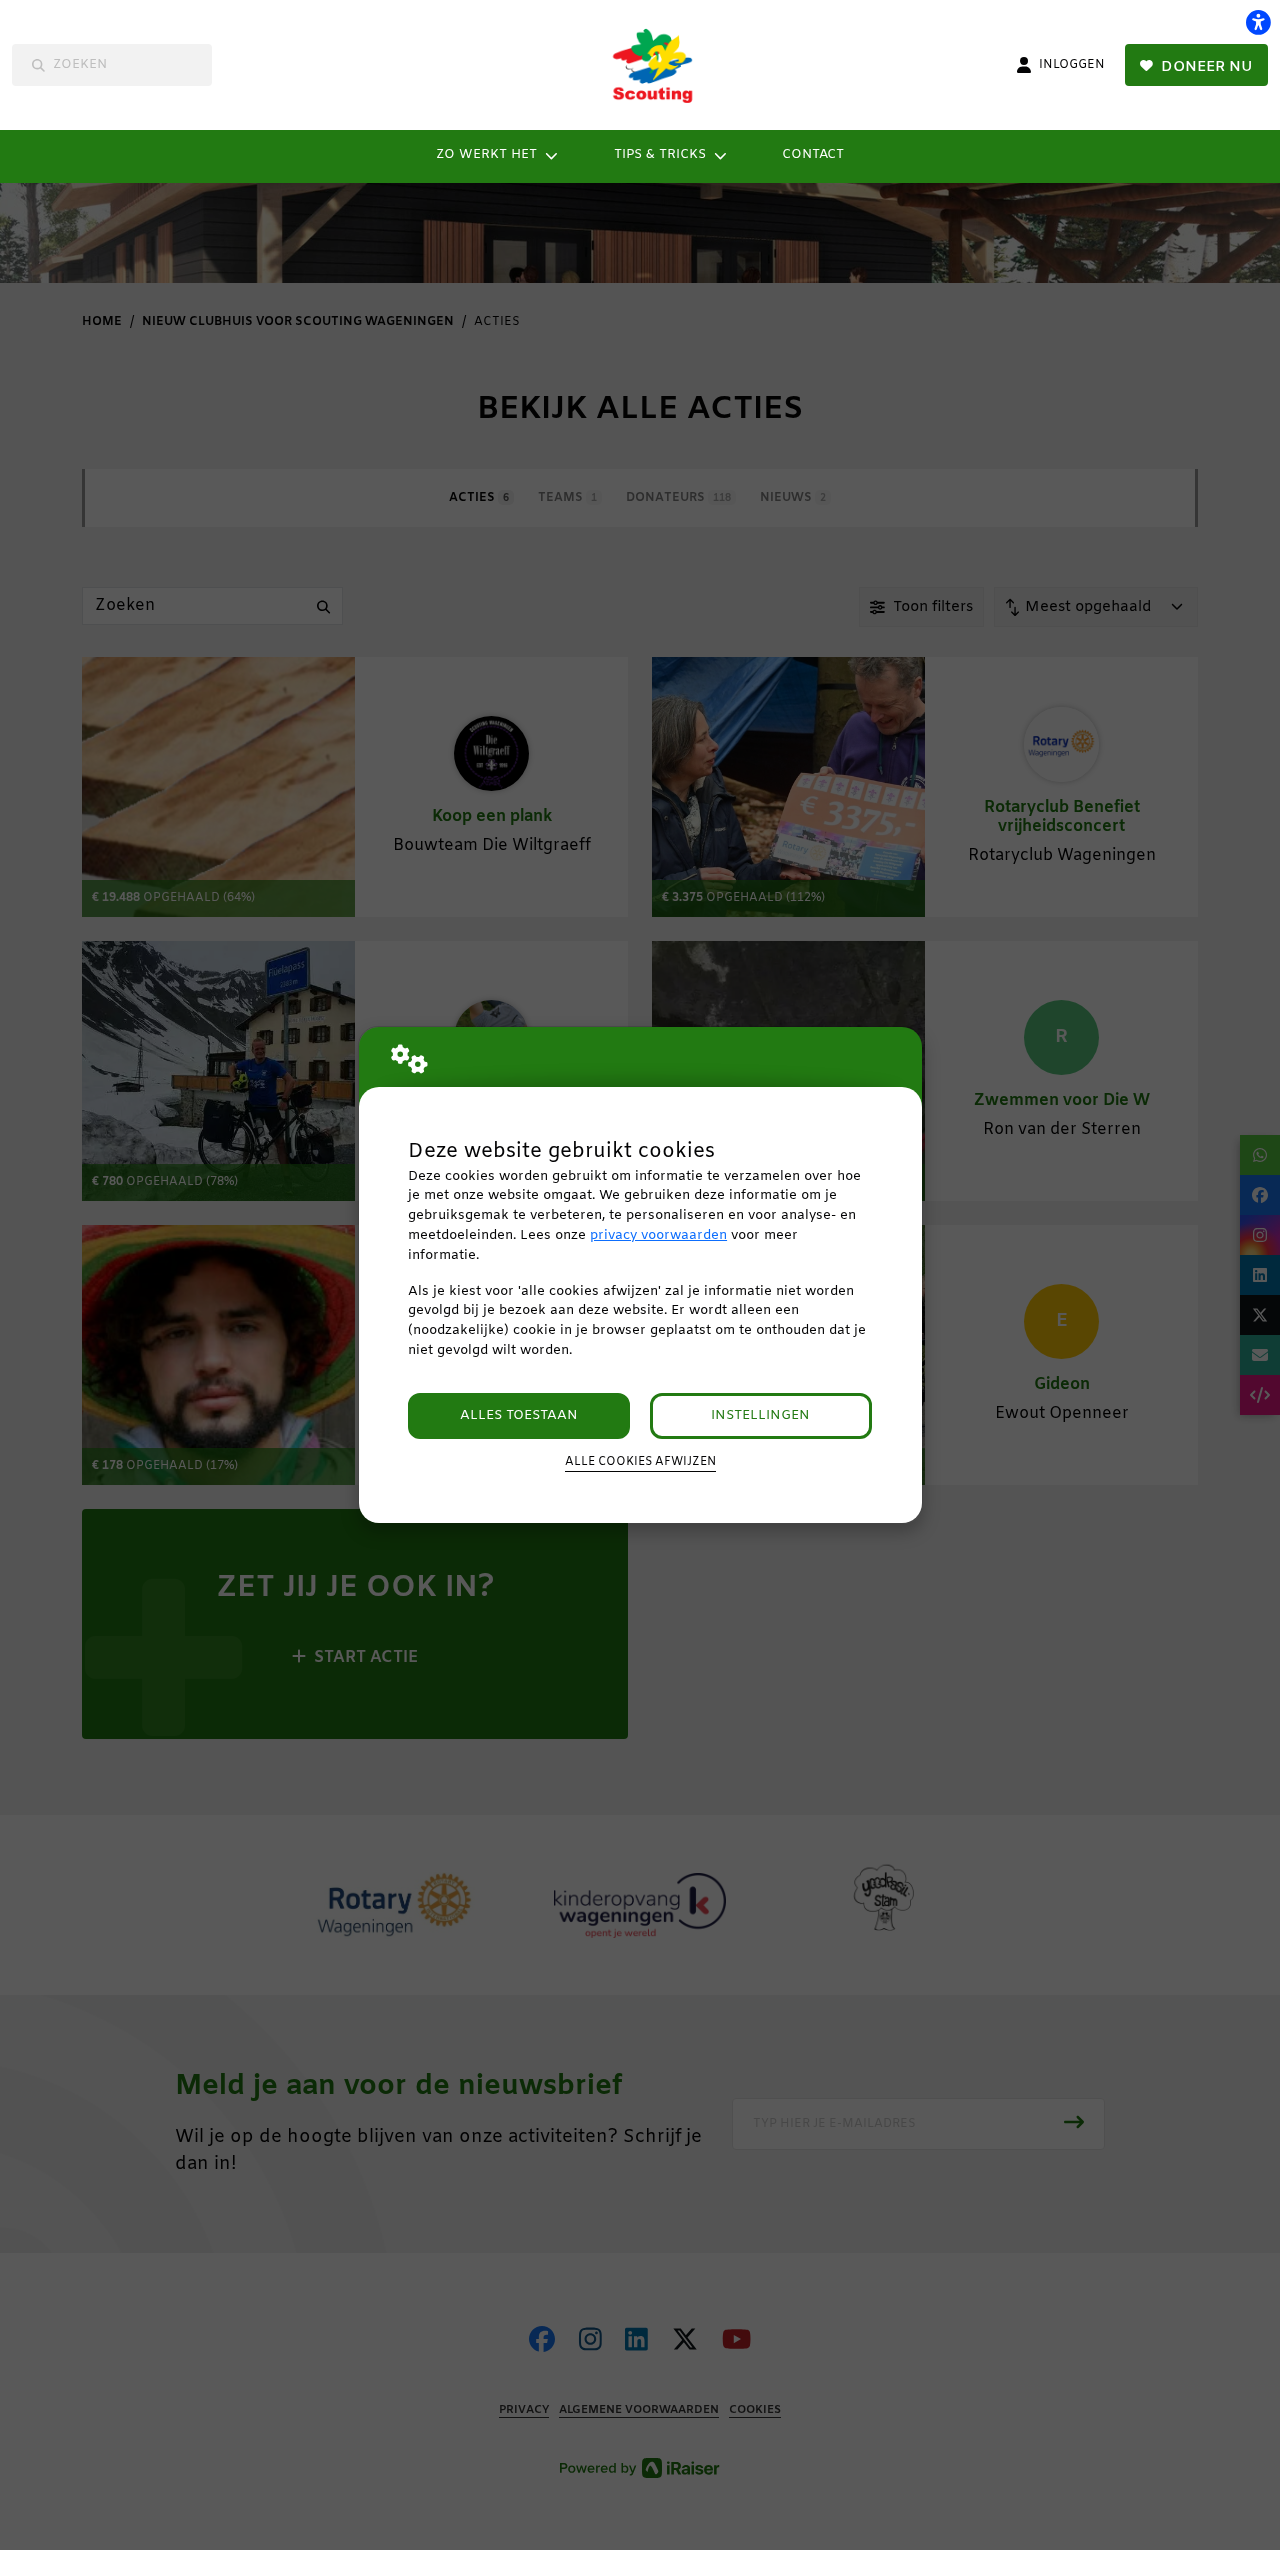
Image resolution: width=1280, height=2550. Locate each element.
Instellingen (760, 1415)
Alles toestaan (519, 1415)
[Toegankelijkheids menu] (1258, 22)
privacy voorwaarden (658, 1235)
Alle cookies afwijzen (640, 1462)
